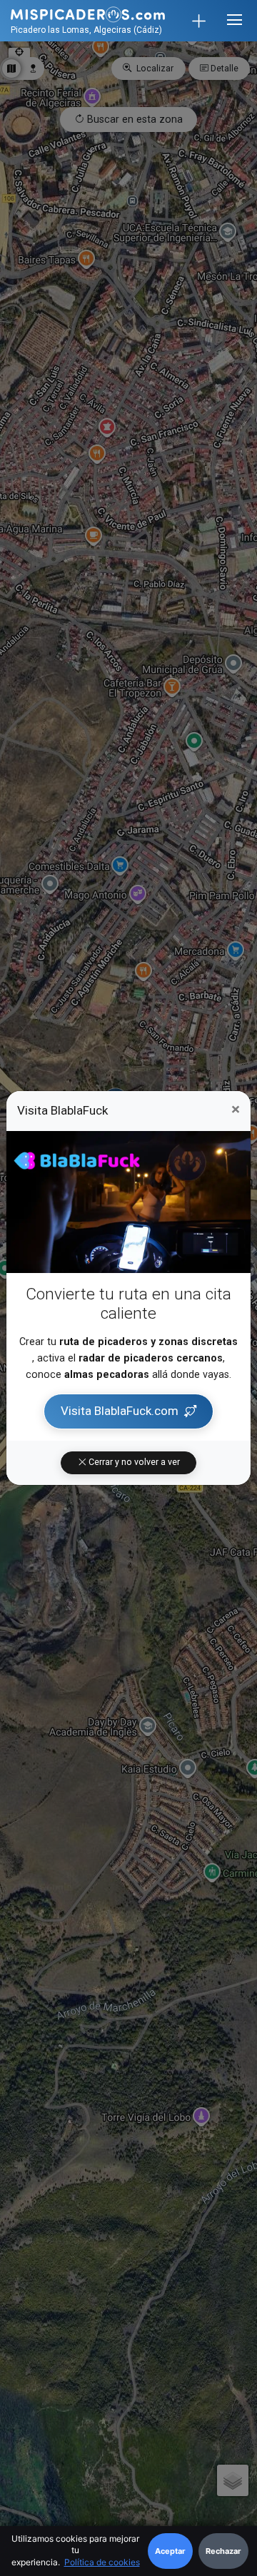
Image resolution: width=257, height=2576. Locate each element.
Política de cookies (102, 2562)
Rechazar (223, 2551)
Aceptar (170, 2551)
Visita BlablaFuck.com (120, 1411)
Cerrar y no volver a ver (133, 1462)
